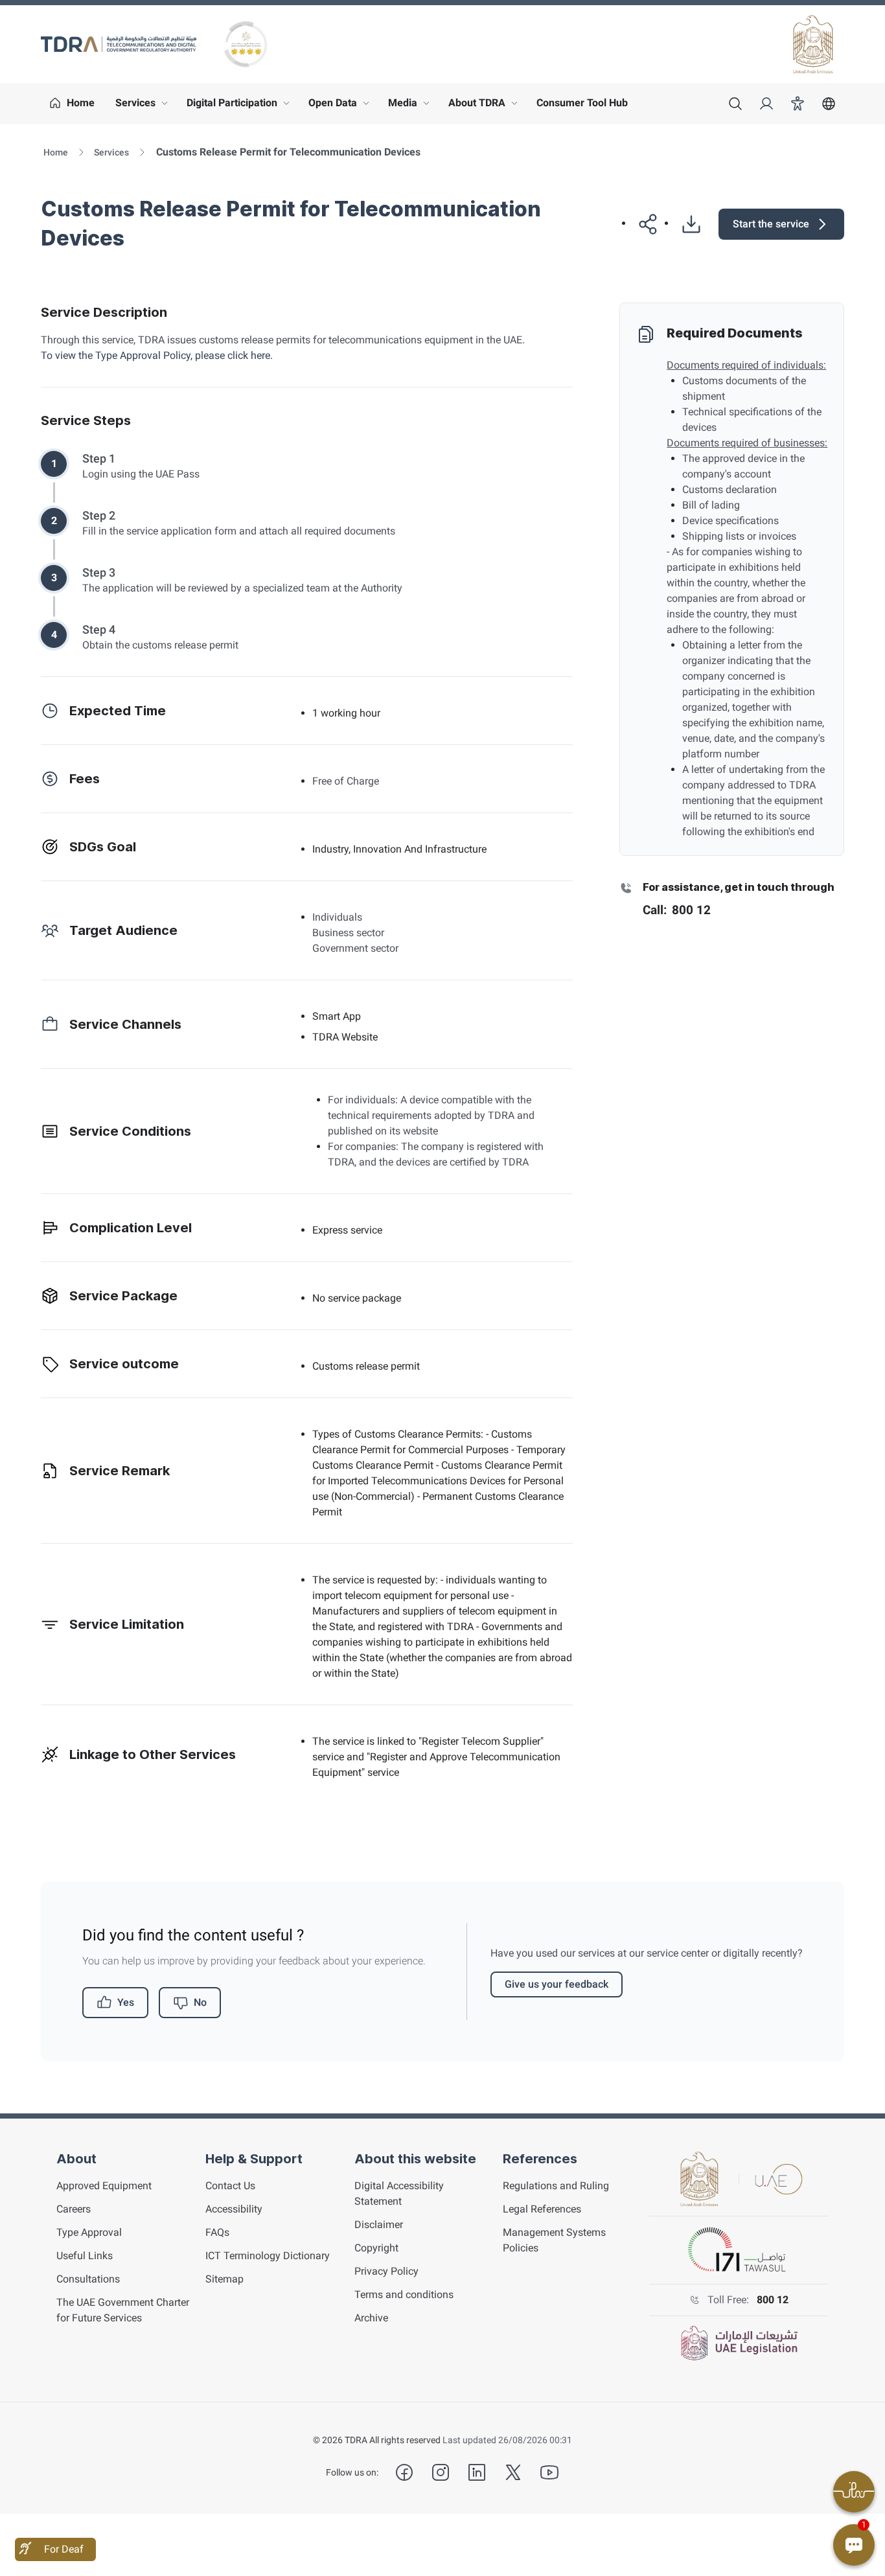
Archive (371, 2318)
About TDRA (486, 106)
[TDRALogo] (119, 44)
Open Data (342, 106)
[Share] (643, 224)
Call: (677, 910)
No (200, 2002)
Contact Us (230, 2186)
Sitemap (224, 2279)
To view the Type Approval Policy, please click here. (157, 355)
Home (56, 152)
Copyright (376, 2248)
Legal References (542, 2209)
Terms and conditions (404, 2294)
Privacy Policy (386, 2271)
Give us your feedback (557, 1984)
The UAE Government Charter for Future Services (123, 2310)
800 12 (773, 2300)
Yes (126, 2002)
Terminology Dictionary (268, 2256)
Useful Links (85, 2256)
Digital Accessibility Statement (399, 2193)
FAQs (217, 2232)
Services (144, 106)
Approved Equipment (104, 2186)
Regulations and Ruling (556, 2186)
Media (412, 106)
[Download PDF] (686, 224)
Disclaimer (379, 2225)
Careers (74, 2209)
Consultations (88, 2279)
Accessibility (234, 2209)
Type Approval (89, 2232)
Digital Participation (241, 106)
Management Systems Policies (554, 2240)
